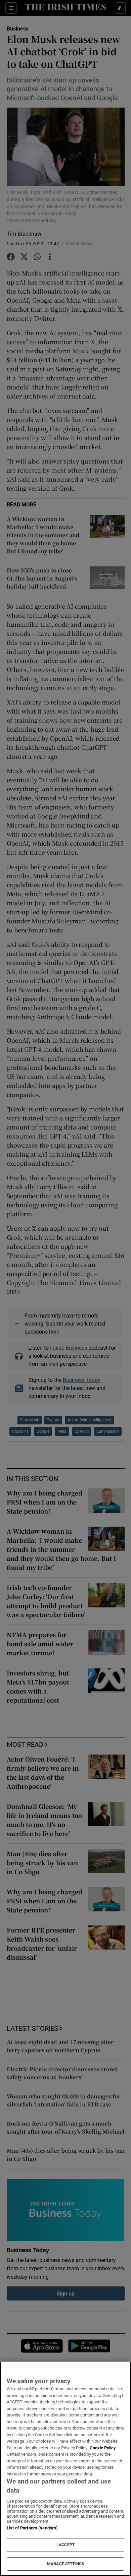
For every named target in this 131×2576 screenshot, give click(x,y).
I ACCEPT (65, 2545)
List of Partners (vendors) (32, 2528)
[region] (65, 2469)
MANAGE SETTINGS (65, 2564)
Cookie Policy (103, 2448)
